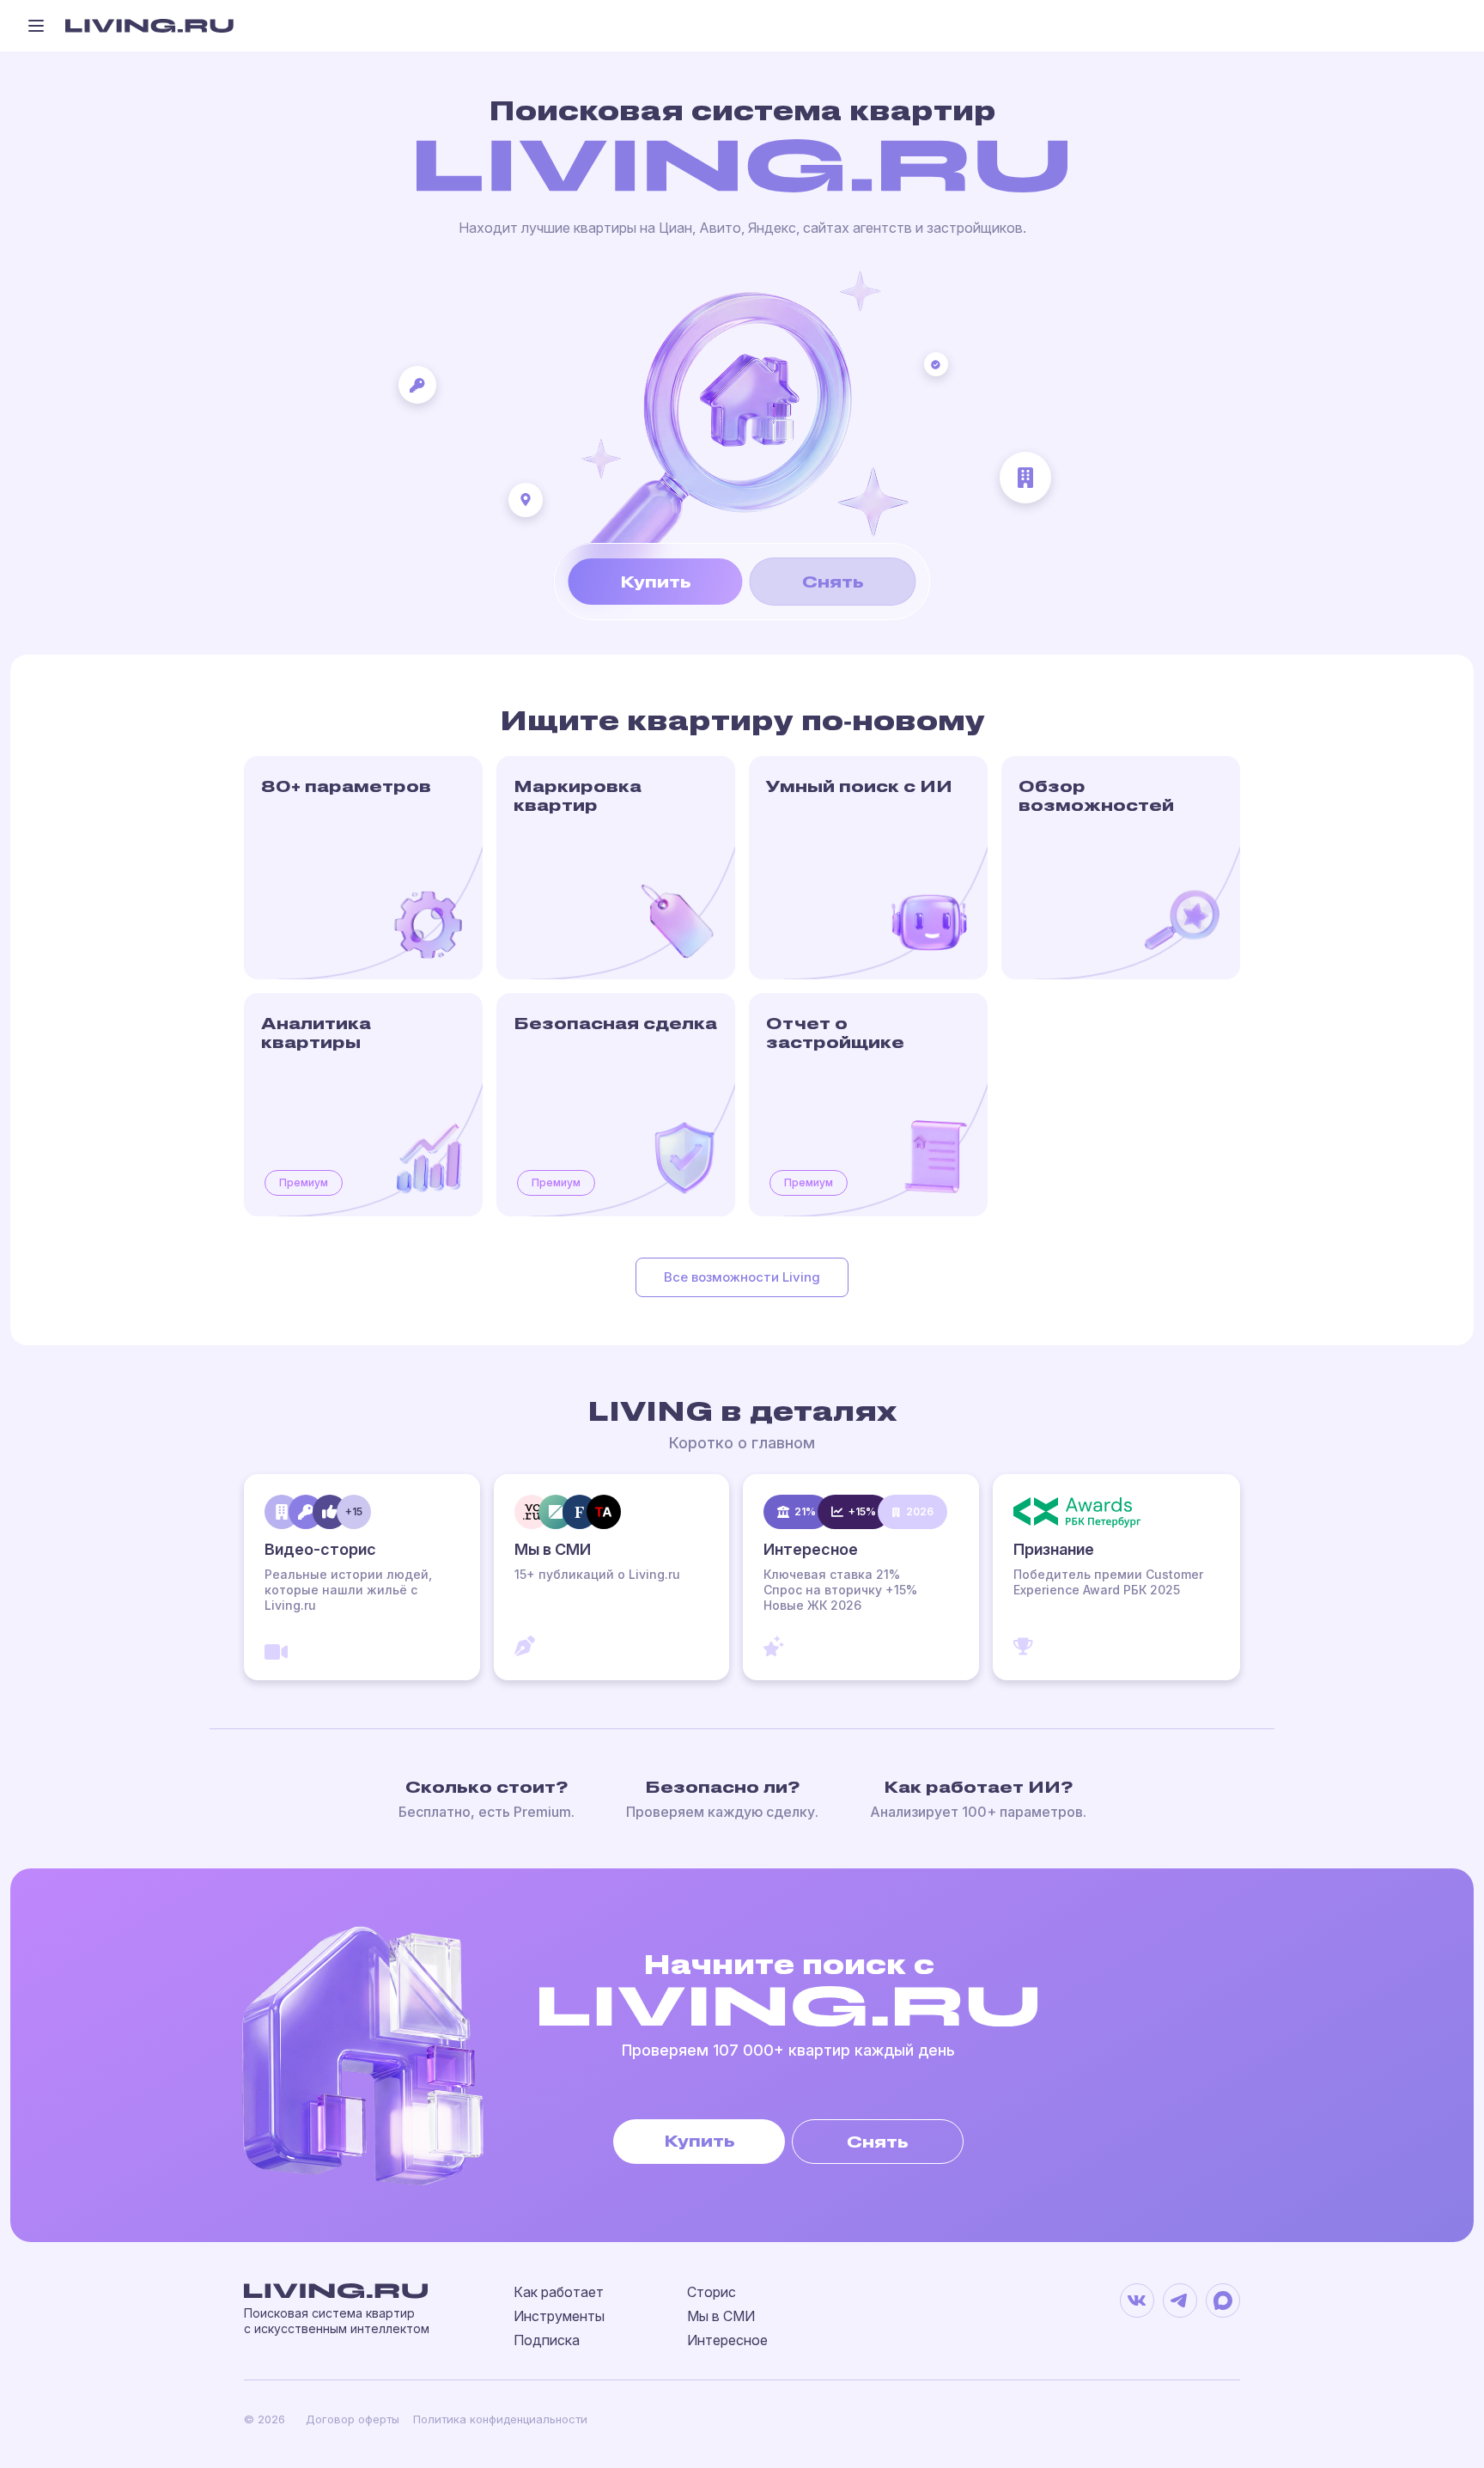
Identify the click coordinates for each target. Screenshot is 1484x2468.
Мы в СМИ (721, 2316)
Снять (833, 581)
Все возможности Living (742, 1277)
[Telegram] (1180, 2300)
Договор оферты (353, 2419)
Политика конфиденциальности (500, 2419)
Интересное (727, 2340)
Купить (656, 581)
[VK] (1137, 2300)
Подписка (547, 2340)
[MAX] (1223, 2300)
